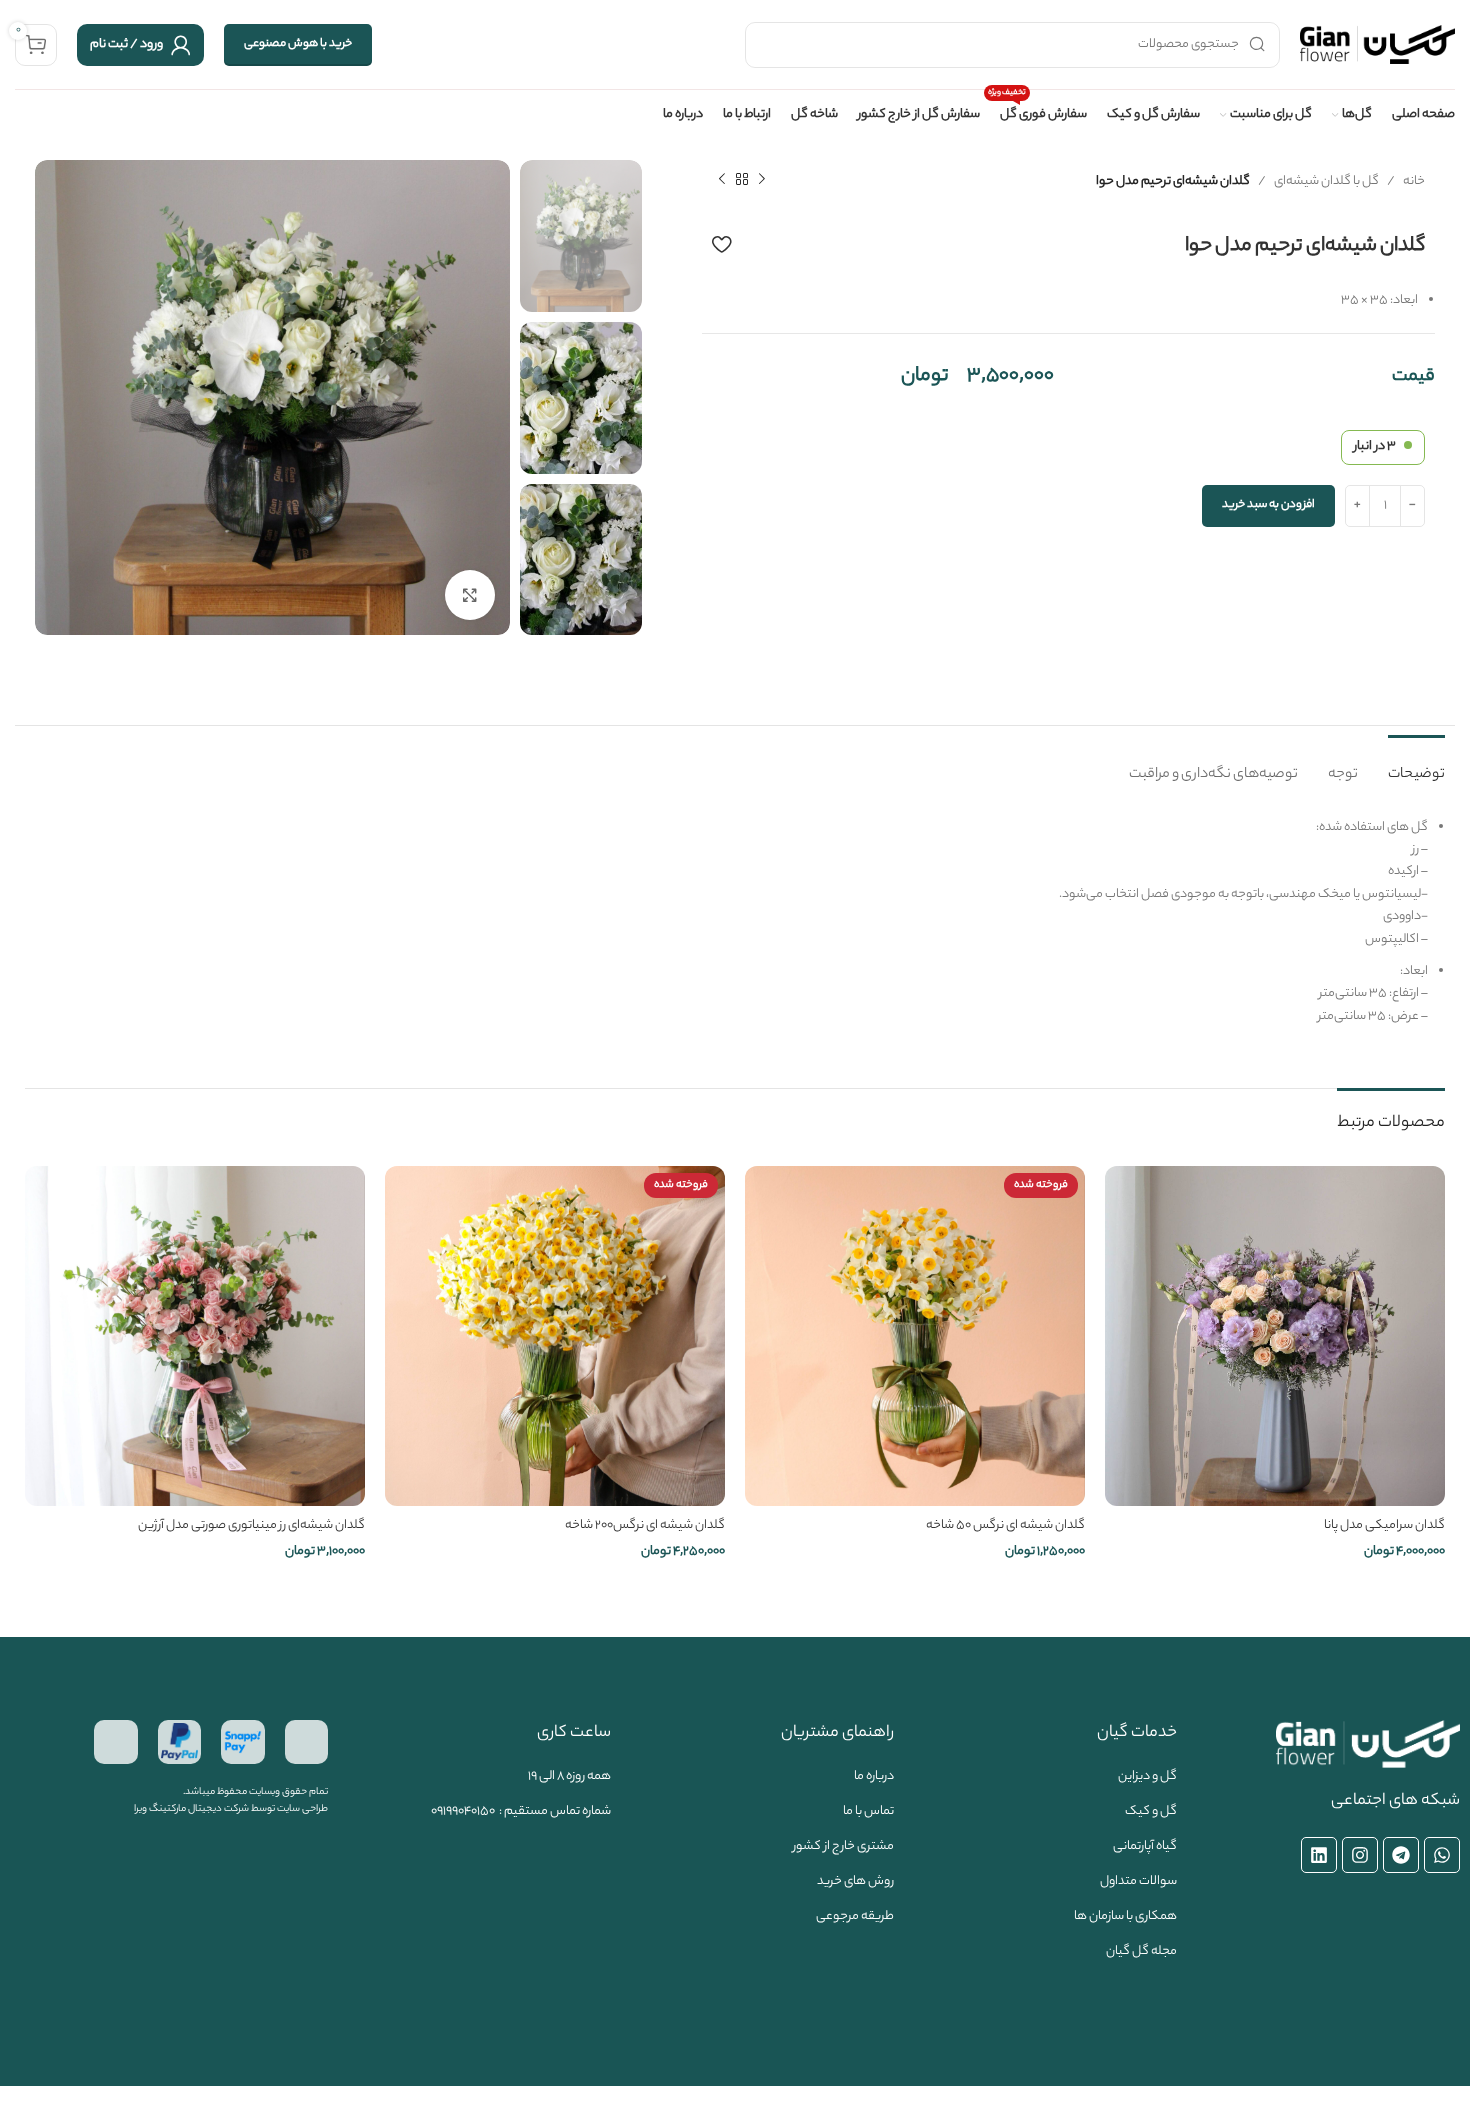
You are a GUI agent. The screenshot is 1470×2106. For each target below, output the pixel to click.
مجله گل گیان (1141, 1951)
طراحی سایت (302, 1809)
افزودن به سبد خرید (1268, 505)
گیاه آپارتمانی (1145, 1846)
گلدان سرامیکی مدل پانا (1384, 1525)
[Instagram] (1360, 1855)
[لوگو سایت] (1377, 44)
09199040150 (463, 1811)
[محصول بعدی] (722, 180)
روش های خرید (855, 1881)
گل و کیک (1151, 1811)
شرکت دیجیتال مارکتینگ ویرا (191, 1809)
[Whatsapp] (1442, 1855)
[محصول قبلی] (762, 180)
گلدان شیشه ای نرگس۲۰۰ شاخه (645, 1525)
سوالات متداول (1138, 1881)
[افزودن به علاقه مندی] (721, 244)
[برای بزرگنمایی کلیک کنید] (470, 595)
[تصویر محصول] (915, 1336)
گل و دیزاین (1147, 1776)
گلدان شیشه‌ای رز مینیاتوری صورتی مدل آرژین (251, 1525)
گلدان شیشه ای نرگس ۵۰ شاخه (1005, 1525)
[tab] (1416, 765)
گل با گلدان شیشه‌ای (1326, 181)
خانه (1414, 181)
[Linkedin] (1319, 1855)
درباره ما (874, 1776)
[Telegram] (1401, 1855)
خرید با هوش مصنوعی (298, 44)
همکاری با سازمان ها (1125, 1916)
